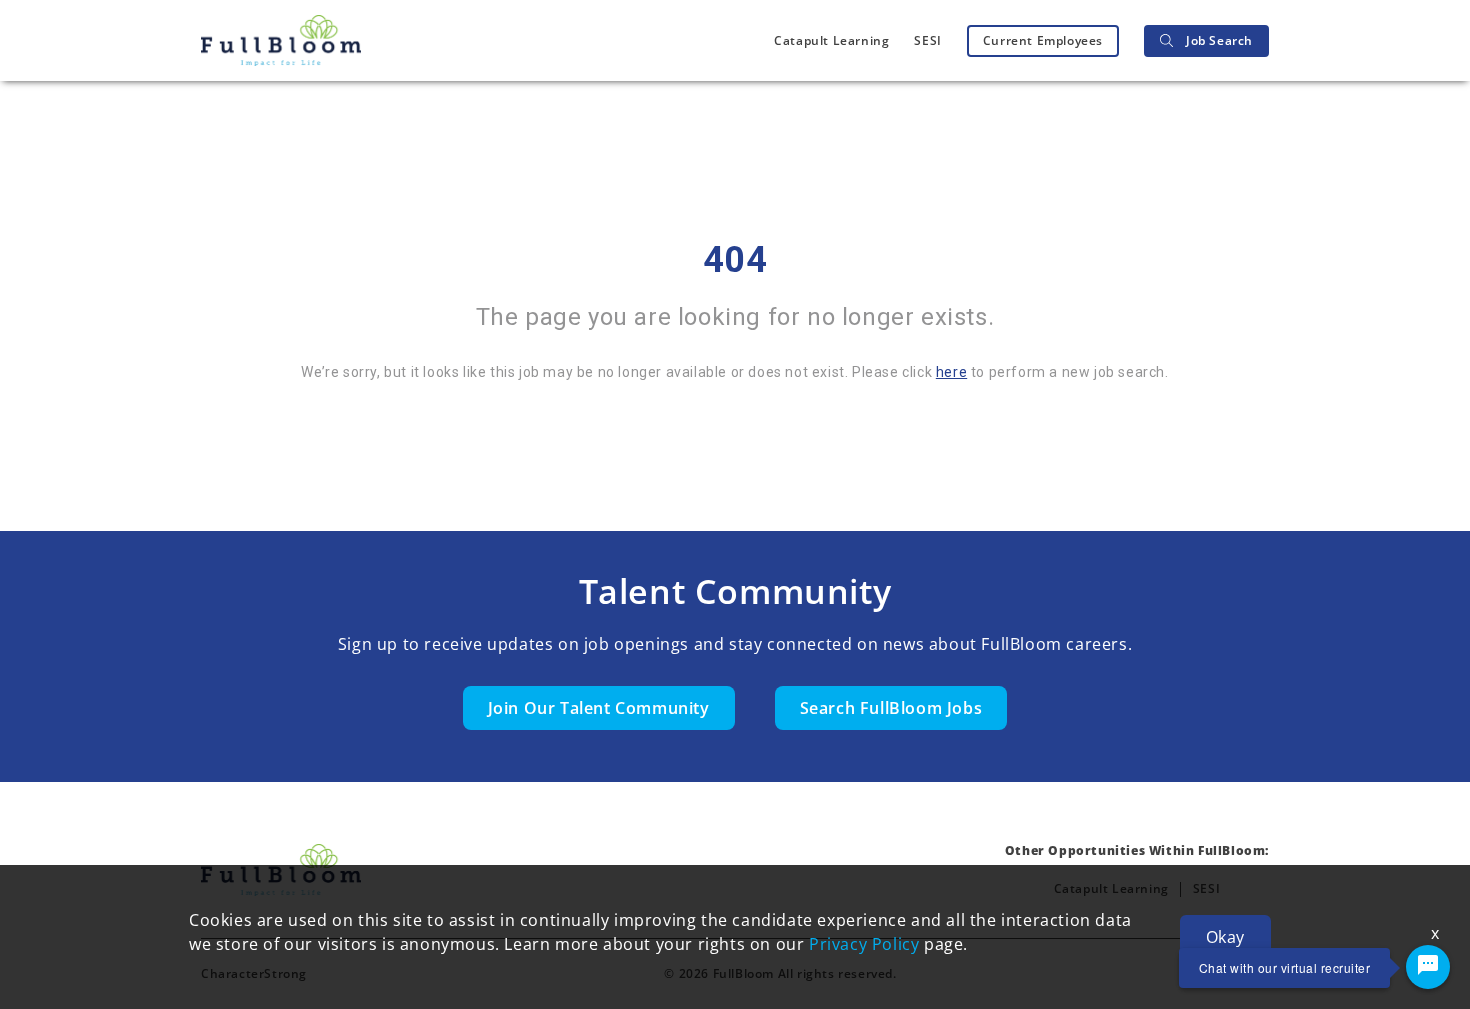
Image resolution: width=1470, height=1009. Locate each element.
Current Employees (1043, 40)
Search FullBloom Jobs (891, 708)
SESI (927, 40)
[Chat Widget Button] (1428, 967)
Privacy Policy (864, 944)
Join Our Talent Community (599, 708)
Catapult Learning (831, 40)
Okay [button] (1225, 937)
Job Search (1219, 40)
